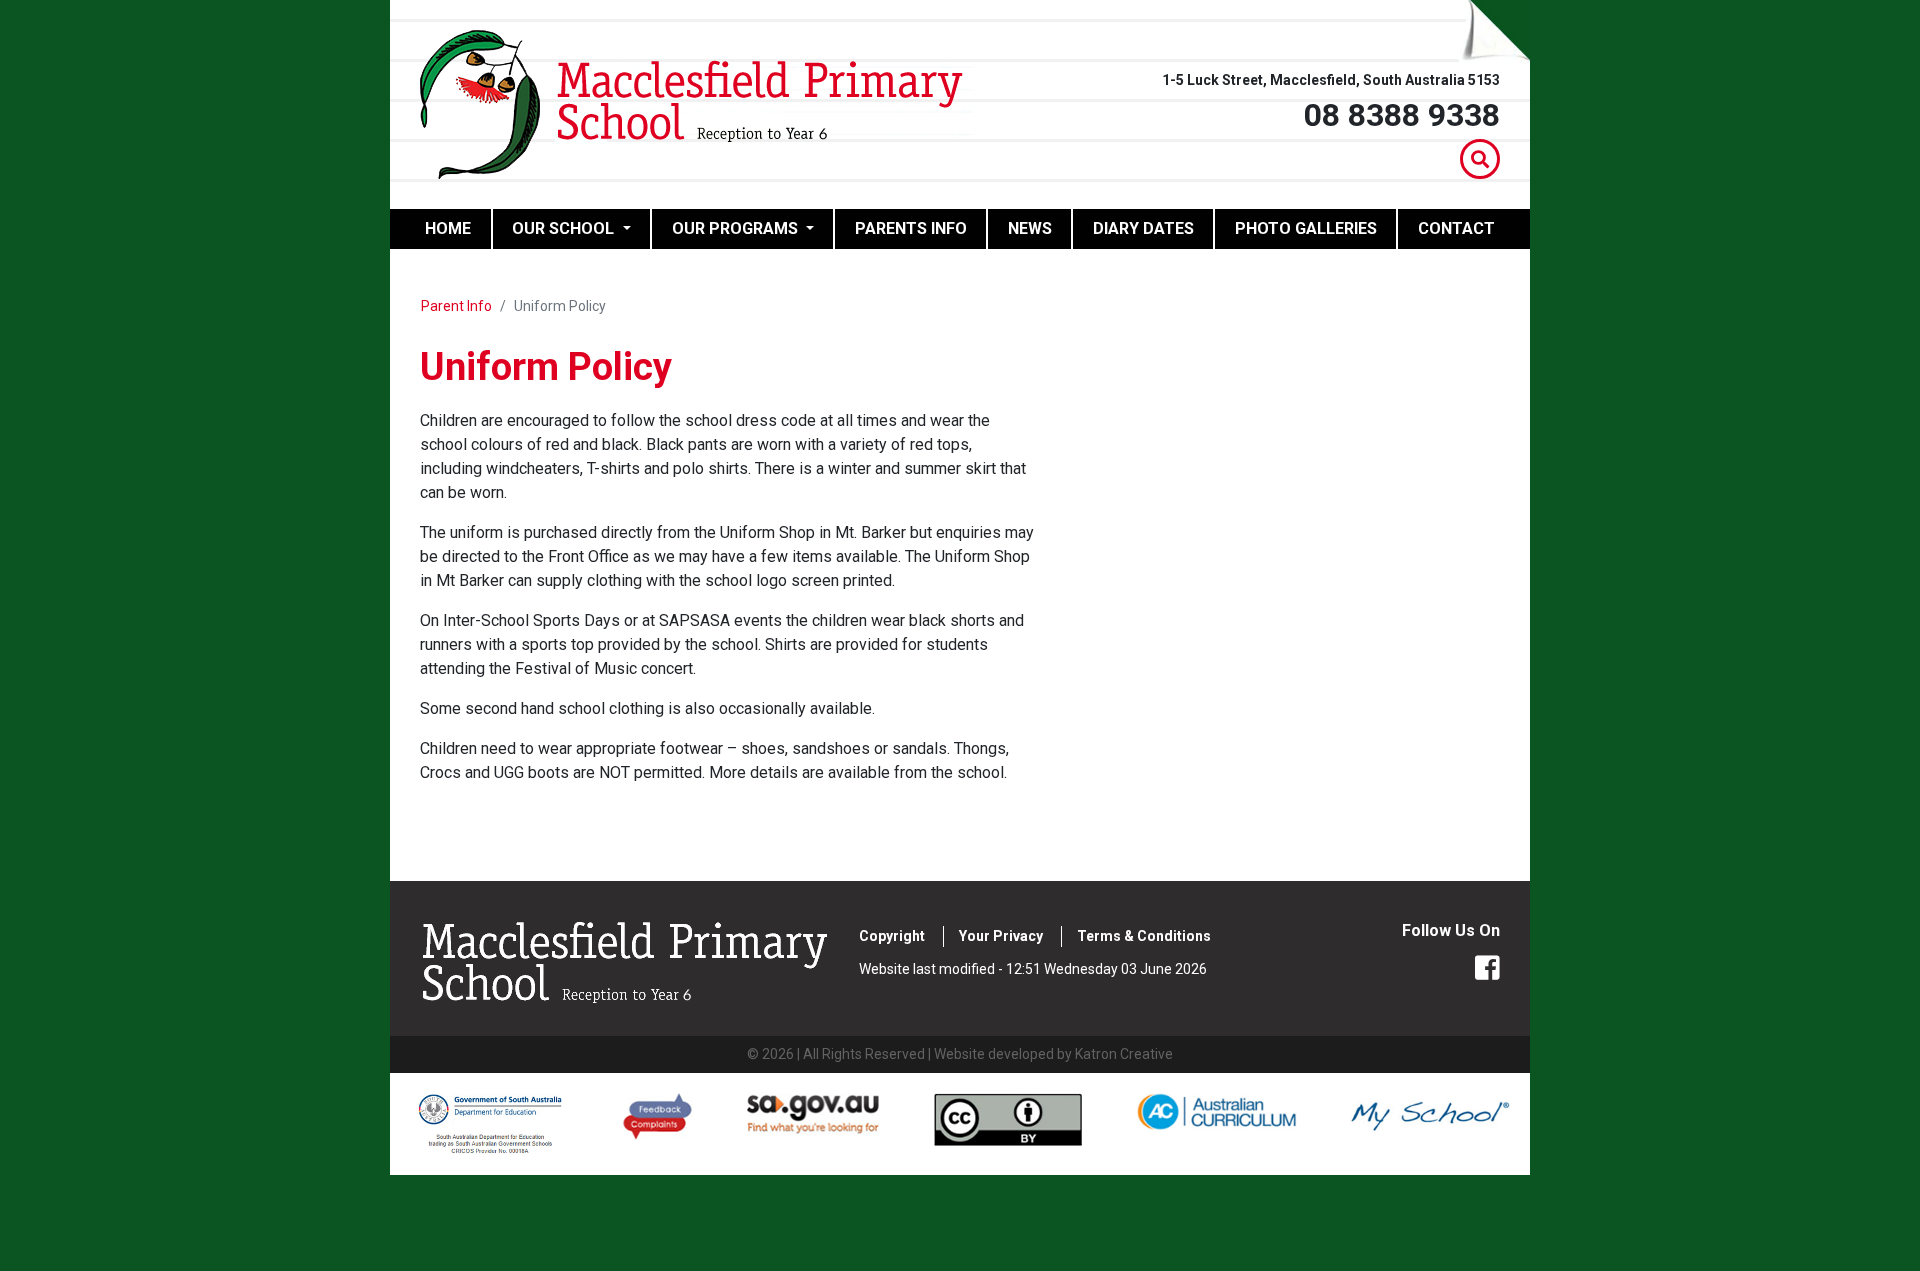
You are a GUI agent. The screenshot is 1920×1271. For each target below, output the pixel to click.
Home (457, 228)
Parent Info (456, 306)
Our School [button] (565, 228)
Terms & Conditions (1144, 936)
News (1030, 228)
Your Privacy (1001, 936)
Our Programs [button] (737, 228)
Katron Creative (1124, 1054)
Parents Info (911, 228)
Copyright (892, 936)
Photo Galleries (1306, 228)
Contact (1456, 228)
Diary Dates (1143, 228)
